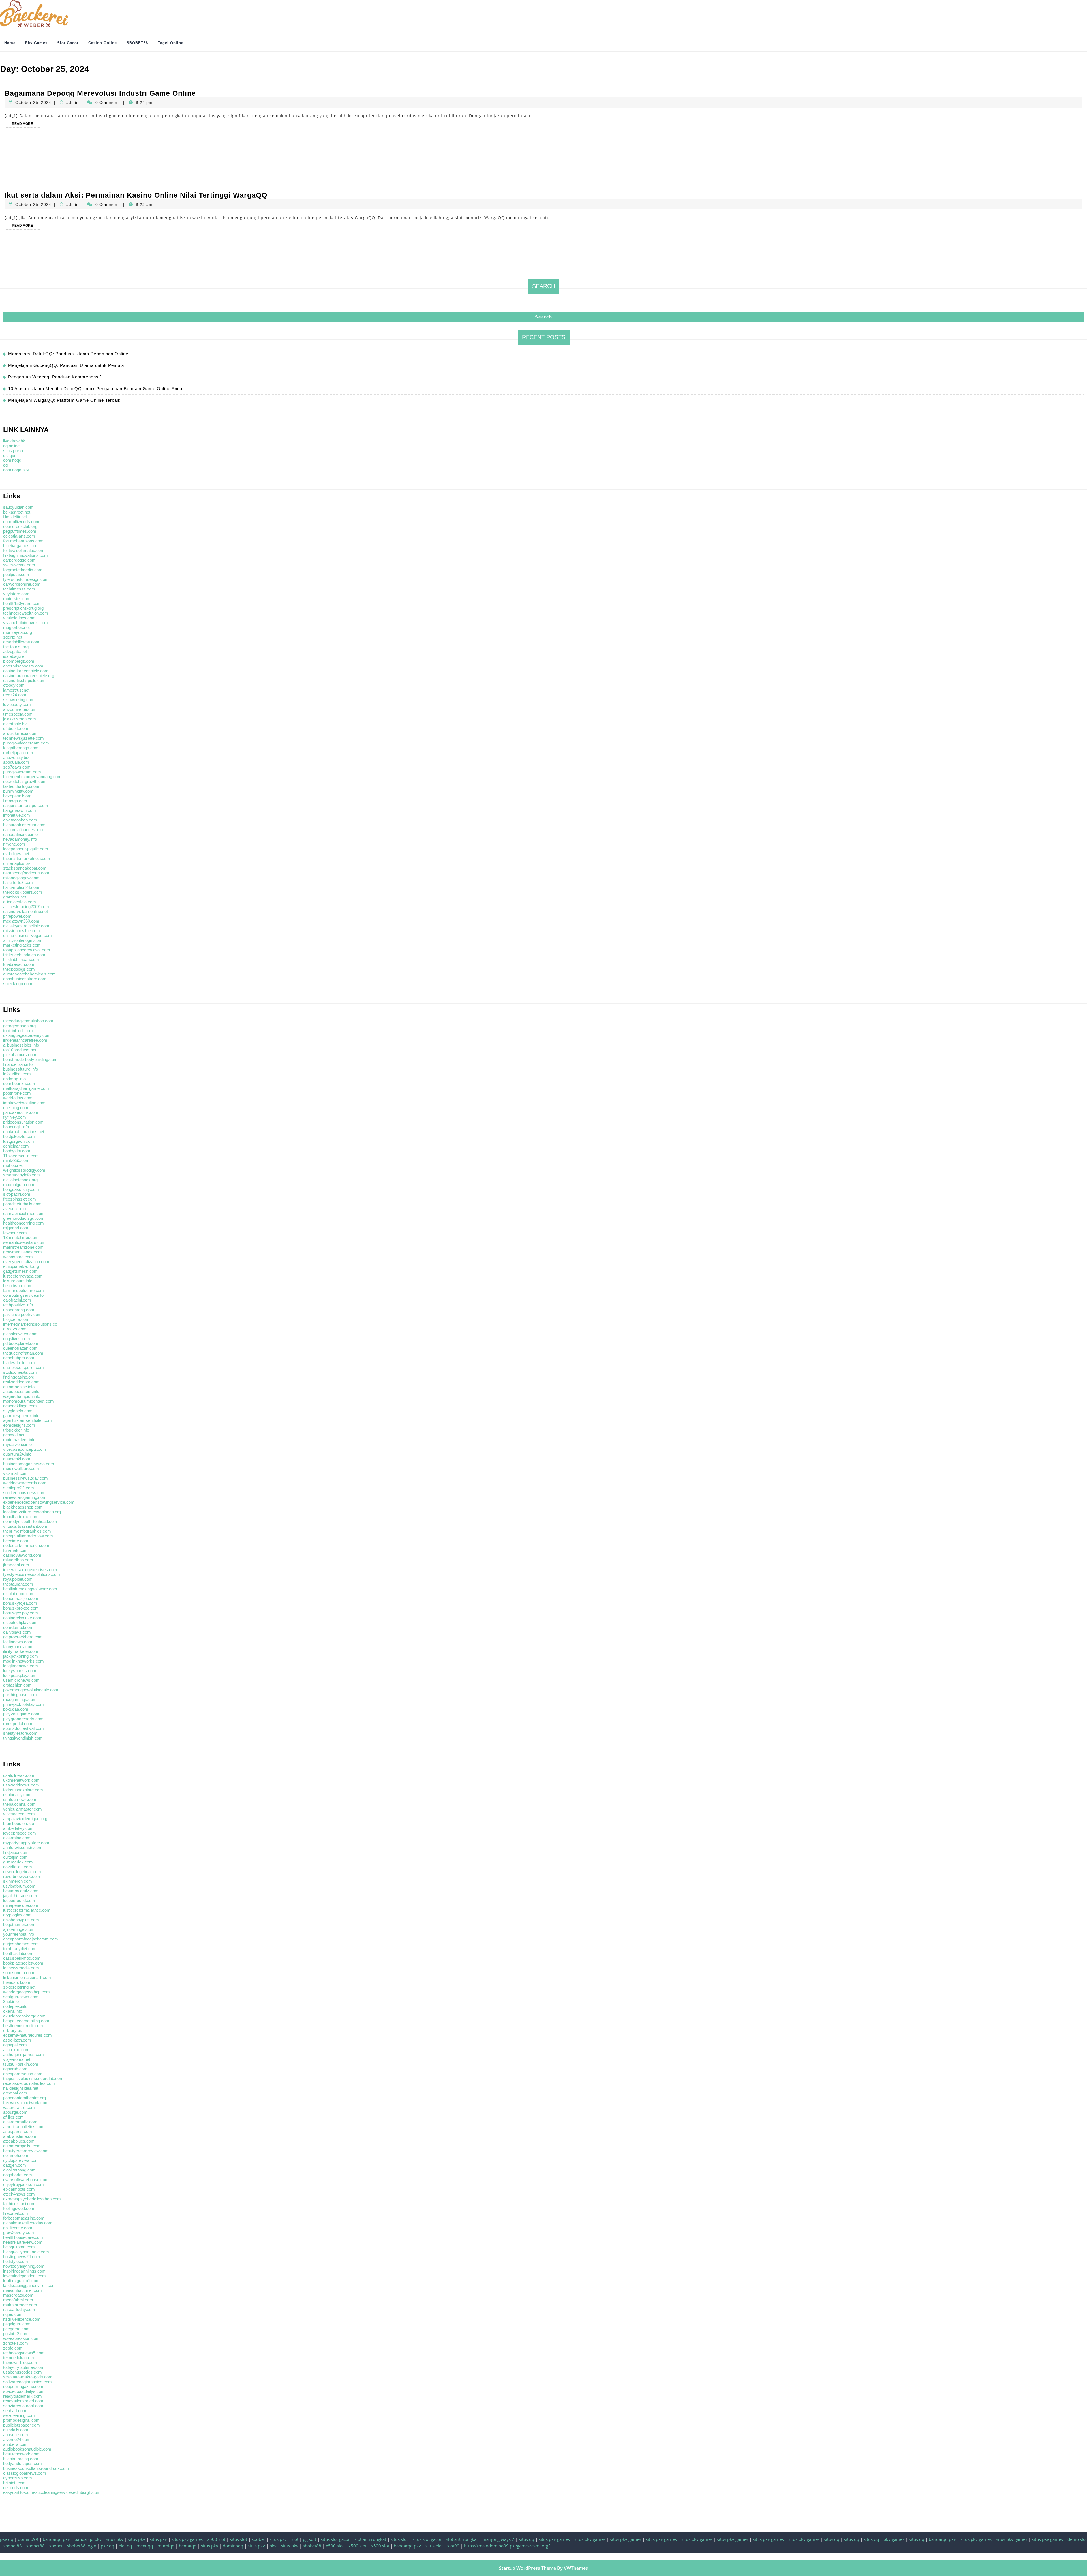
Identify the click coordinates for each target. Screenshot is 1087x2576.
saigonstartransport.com (26, 805)
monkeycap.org (18, 632)
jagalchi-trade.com (20, 1896)
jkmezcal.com (16, 1565)
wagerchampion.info (22, 1396)
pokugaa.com (16, 1709)
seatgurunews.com (21, 1997)
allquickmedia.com (20, 733)
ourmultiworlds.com (21, 522)
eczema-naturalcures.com (27, 2035)
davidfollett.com (18, 1867)
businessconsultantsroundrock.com (36, 2468)
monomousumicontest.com (28, 1401)
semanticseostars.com (24, 1242)
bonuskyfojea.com (20, 1603)
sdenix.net (13, 637)
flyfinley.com (15, 1117)
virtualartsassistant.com (25, 1526)
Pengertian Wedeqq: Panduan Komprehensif (55, 377)
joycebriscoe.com (20, 1833)
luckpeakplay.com (20, 1675)
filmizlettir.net (15, 517)
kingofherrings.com (21, 748)
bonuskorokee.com (21, 1608)
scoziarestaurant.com (23, 2406)
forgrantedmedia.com (23, 570)
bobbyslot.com (17, 1151)
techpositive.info (18, 1305)
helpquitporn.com (19, 2247)
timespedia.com (18, 714)
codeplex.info (15, 2006)
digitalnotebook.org (20, 1180)
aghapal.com (15, 2045)
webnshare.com (18, 1257)
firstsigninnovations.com (25, 555)
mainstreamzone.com (23, 1247)
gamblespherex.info (21, 1416)
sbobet (258, 2539)
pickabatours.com (20, 1055)
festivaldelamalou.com (24, 550)
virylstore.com (16, 594)
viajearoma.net (17, 2059)
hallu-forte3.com (18, 882)
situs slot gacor (335, 2539)
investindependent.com (24, 2276)
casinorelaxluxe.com (22, 1618)
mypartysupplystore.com (26, 1843)
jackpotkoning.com (21, 1656)
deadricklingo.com (20, 1406)
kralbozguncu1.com (21, 2281)
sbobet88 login (82, 2546)
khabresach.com (19, 964)
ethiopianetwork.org (21, 1266)
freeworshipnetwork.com (26, 2103)
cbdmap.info (14, 1079)
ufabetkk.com (16, 728)
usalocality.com (17, 1795)
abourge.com (15, 2112)
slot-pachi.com (17, 1194)
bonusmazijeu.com (21, 1598)
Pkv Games (36, 43)
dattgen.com (15, 2165)
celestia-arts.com (19, 536)
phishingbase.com (20, 1695)
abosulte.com (16, 2435)
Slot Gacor (68, 43)
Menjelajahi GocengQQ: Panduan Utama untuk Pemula (66, 365)
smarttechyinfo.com (22, 1175)
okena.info (13, 2011)
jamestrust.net (16, 690)
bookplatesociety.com (23, 1963)
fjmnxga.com (15, 801)
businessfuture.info (21, 1069)
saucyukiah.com (18, 507)
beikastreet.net (17, 512)
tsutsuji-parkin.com (21, 2064)
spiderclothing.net (19, 1987)
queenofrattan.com (20, 1348)
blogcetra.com (16, 1319)
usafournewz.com (20, 1799)
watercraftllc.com (19, 2107)
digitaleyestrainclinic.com (26, 926)
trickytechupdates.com (24, 955)
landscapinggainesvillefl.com (29, 2285)
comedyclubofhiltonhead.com (30, 1521)
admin (72, 102)
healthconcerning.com (23, 1223)
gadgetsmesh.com (20, 1271)
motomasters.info (19, 1440)
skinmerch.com (18, 1881)
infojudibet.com (17, 1074)
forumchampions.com (23, 541)
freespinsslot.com (20, 1199)
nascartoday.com (19, 2309)
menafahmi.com (18, 2300)
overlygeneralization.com (26, 1262)
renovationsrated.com (23, 2401)
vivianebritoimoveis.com (25, 623)
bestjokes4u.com (19, 1136)
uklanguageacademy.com (27, 1035)
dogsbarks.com (18, 2175)
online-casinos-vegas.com (27, 935)
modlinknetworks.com (23, 1661)
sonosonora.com (19, 1973)
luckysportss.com (20, 1671)
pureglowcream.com (22, 772)
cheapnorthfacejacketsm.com (31, 1939)
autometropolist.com (22, 2146)
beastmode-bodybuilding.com (30, 1059)
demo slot (1077, 2539)
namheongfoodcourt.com (26, 873)
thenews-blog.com (20, 2362)
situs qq (527, 2539)
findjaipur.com (16, 1852)
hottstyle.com (16, 2261)
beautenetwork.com (21, 2454)
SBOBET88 (137, 43)
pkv (273, 2546)
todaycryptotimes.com (24, 2367)
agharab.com (15, 2069)
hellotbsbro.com (18, 1286)
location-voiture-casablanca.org (32, 1512)
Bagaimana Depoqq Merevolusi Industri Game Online (100, 93)
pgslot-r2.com (16, 2334)
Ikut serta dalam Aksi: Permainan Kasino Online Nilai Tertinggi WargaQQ (136, 195)
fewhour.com (15, 1233)
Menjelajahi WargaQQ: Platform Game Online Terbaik (64, 400)
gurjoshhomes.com (21, 1944)
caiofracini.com (17, 1300)
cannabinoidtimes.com (24, 1213)
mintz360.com (16, 1160)
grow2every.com (19, 2232)
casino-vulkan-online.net (25, 911)
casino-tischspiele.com (24, 680)
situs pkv (115, 2539)
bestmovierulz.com (21, 1891)
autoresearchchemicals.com (29, 974)
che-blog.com (16, 1108)
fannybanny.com (18, 1647)
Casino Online (103, 43)
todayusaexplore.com (23, 1790)
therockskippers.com (23, 892)
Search (544, 286)
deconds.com (16, 2488)
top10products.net (20, 1050)
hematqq (188, 2546)
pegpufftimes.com (20, 531)
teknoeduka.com (19, 2358)
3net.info (11, 2001)
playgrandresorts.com (23, 1719)
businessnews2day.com (25, 1478)
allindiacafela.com (20, 902)
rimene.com (14, 844)
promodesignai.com (21, 2420)
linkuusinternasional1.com (27, 1977)
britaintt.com (14, 2483)
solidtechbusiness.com (24, 1493)
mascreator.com (18, 2295)
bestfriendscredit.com (23, 2026)
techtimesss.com (19, 589)
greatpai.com (15, 2093)
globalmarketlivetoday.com (28, 2223)
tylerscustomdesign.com (26, 579)
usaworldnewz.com (21, 1785)
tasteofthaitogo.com (21, 786)
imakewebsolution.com (24, 1103)
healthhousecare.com (23, 2237)
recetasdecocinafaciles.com (29, 2083)
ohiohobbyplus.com (21, 1920)
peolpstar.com (16, 575)
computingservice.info (23, 1295)
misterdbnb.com (18, 1560)
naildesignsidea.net (21, 2088)
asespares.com (18, 2131)
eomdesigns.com (19, 1425)
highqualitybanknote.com (26, 2252)
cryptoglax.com (17, 1915)
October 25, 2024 (33, 102)
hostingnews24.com (22, 2257)
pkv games (894, 2539)
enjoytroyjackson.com (23, 2184)
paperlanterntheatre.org (24, 2098)
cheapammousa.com (23, 2074)
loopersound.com (19, 1900)
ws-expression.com (21, 2338)
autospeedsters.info (21, 1391)
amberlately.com (18, 1828)
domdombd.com (18, 1627)
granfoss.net (15, 897)
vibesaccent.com (19, 1814)
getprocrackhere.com (23, 1637)
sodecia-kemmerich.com (26, 1545)
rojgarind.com (16, 1228)
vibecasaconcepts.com (25, 1449)
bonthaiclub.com (18, 1953)
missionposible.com (22, 931)
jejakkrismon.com (20, 719)
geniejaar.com (16, 1146)
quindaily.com (16, 2430)
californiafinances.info (23, 830)
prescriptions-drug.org (23, 608)
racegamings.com (20, 1699)
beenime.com (16, 1541)
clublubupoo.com (19, 1594)
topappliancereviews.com (27, 950)
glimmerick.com (18, 1862)
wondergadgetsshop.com (26, 1992)
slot (295, 2539)
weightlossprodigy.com (24, 1170)
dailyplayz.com (17, 1632)
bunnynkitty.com (18, 791)
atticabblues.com (19, 2141)
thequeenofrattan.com (23, 1353)
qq (5, 465)
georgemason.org (19, 1026)
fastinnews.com (18, 1642)
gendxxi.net (14, 1435)
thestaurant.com (18, 1584)
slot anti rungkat (370, 2539)
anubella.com (15, 2444)
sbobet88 (13, 2546)
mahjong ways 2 (498, 2539)
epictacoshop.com (20, 820)
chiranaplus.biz (17, 863)
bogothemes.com (19, 1924)
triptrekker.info (16, 1430)
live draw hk (14, 441)
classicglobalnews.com (25, 2473)
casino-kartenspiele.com (26, 671)
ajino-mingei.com (19, 1929)
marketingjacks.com (22, 945)
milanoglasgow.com (21, 878)
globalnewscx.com (20, 1334)
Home (10, 43)
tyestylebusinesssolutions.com (32, 1574)
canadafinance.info (20, 834)
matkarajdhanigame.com (26, 1088)
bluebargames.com (21, 546)
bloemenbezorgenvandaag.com (32, 777)
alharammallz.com (20, 2122)
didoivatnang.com (19, 2170)
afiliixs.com (13, 2117)
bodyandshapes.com (23, 2463)
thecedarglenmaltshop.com (28, 1021)
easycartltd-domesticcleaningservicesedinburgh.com (52, 2492)
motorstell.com (17, 599)
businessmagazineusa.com (29, 1464)
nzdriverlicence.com (22, 2319)
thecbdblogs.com (19, 969)
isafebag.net (14, 656)
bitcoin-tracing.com (21, 2459)
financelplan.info (18, 1064)
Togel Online (171, 43)
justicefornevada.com (23, 1276)
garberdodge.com (19, 560)
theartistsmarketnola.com (27, 858)
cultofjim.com (15, 1857)
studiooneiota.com (20, 1372)
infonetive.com (17, 815)
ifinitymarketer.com (21, 1651)
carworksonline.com (22, 584)
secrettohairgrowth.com (25, 781)
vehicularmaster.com (23, 1809)
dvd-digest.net (16, 854)
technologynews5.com (24, 2353)
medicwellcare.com (21, 1468)
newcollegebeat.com (22, 1872)
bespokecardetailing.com (26, 2021)
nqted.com (13, 2314)
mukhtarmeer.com (20, 2305)
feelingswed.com (19, 2208)
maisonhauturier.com (23, 2290)
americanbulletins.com (24, 2127)
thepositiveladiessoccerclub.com (33, 2078)
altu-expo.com (16, 2050)
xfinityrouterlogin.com (23, 940)
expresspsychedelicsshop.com (32, 2199)
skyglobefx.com (18, 1411)
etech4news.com (19, 2194)
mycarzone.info (17, 1444)
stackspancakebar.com (25, 868)
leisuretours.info (18, 1281)
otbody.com (14, 685)
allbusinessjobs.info (21, 1045)
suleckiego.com (18, 984)
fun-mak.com (15, 1550)
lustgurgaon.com (19, 1141)
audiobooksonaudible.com (27, 2449)
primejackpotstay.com (23, 1704)
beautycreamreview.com (26, 2151)
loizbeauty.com (17, 704)
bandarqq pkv (56, 2539)
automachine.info (19, 1387)
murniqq (166, 2546)
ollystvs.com (15, 1329)
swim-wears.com (19, 565)
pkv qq (7, 2539)
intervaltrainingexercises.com (30, 1570)
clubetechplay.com (20, 1622)
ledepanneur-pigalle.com (26, 849)
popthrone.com (17, 1093)
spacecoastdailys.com (24, 2391)
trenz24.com (15, 695)
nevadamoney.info (20, 839)
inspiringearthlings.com (24, 2271)
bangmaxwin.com (20, 810)
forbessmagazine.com (24, 2218)
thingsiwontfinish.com (23, 1738)
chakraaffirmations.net (24, 1132)
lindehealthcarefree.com (25, 1040)
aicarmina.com (17, 1838)
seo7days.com (17, 767)
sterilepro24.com (19, 1488)
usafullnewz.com (19, 1775)
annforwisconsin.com (23, 1848)
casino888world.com (22, 1555)
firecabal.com (16, 2213)
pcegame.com (16, 2329)
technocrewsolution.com (26, 613)
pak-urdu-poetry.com (22, 1314)
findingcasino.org (19, 1377)
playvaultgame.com (21, 1714)
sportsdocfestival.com (23, 1728)
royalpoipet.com (18, 1579)
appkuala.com (16, 762)
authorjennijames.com (23, 2054)
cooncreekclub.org (20, 526)
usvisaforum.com (19, 1886)
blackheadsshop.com (23, 1507)
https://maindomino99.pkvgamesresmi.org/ (507, 2546)
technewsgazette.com (23, 738)
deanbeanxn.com (19, 1083)
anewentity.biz (16, 757)
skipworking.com (19, 700)
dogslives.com (17, 1339)
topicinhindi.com (18, 1031)
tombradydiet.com (20, 1949)
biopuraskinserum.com (24, 825)
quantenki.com (17, 1459)
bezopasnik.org (17, 796)
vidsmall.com (15, 1473)
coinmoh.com (16, 2155)
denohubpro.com (19, 1358)
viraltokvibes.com (19, 618)
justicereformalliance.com (27, 1910)
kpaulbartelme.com (21, 1517)
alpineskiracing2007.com (26, 907)
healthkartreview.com (23, 2242)
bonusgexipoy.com (21, 1613)
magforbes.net (16, 627)
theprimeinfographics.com (27, 1531)
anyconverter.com (20, 709)
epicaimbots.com (19, 2189)
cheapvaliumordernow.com (28, 1536)
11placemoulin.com (21, 1156)
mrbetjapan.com (18, 753)
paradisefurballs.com (22, 1204)
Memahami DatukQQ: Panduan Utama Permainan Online (68, 354)
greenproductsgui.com (24, 1218)
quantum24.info (17, 1454)
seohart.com (15, 2411)
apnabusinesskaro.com (25, 979)
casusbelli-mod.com (22, 1958)
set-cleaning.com (19, 2415)
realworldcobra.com (21, 1382)
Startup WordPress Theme (528, 2568)
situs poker (13, 451)
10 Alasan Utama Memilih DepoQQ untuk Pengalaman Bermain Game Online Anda (95, 389)
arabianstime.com (20, 2136)
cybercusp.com (18, 2478)
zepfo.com (13, 2348)
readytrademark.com (23, 2396)
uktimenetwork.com (21, 1780)
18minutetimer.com (21, 1237)
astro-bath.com (17, 2040)
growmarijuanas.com (23, 1252)
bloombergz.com (19, 661)
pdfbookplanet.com (21, 1343)
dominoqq (12, 460)
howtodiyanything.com (24, 2266)
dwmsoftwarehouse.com (26, 2180)
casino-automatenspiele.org (29, 676)
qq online (11, 446)
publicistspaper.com (22, 2425)
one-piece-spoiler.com (23, 1367)
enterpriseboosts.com (23, 666)
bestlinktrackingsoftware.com (30, 1589)
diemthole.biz (15, 724)
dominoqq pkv (16, 470)
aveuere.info (14, 1209)
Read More (26, 125)
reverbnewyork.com (22, 1876)
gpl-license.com (18, 2228)
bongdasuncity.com (21, 1189)
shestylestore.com (20, 1733)
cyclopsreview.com (21, 2160)
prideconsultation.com (23, 1122)
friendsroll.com (17, 1982)
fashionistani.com (19, 2204)
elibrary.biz (13, 2030)
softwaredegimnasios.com (27, 2382)
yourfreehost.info (19, 1934)
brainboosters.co (19, 1823)
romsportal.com (18, 1724)
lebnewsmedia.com (21, 1968)
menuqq (145, 2546)
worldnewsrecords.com (25, 1483)
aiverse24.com (17, 2439)
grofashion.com (17, 1685)
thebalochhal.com (19, 1804)
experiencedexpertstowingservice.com (39, 1502)
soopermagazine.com (23, 2386)
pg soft (310, 2539)
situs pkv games (187, 2539)
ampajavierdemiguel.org (25, 1819)
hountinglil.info (16, 1127)
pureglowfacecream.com (26, 743)
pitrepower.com (17, 916)
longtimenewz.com (21, 1666)
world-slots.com (18, 1098)
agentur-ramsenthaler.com (27, 1420)
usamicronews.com (21, 1680)
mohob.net (13, 1165)
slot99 (453, 2546)
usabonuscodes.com (23, 2372)
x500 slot (216, 2539)
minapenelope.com (21, 1905)
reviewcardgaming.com (25, 1497)
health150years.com (22, 603)
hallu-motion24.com (21, 887)
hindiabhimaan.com (21, 959)
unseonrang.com (19, 1310)
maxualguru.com (19, 1185)
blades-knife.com (19, 1363)
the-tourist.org (16, 647)
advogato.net (15, 652)
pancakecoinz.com (21, 1112)
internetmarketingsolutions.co (30, 1324)
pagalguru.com (17, 2324)
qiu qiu (9, 455)
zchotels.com (16, 2343)
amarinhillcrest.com (21, 642)
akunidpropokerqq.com (24, 2016)
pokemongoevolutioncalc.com (31, 1690)
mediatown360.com (21, 921)
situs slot (238, 2539)
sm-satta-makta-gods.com (28, 2377)
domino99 (28, 2539)
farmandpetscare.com (23, 1290)
